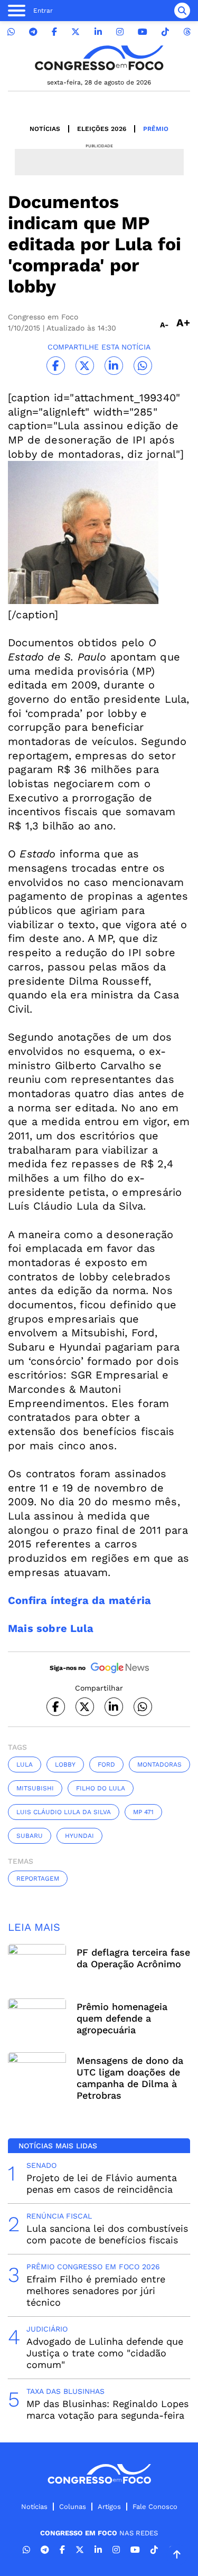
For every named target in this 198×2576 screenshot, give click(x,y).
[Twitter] (76, 32)
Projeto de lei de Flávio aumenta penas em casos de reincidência (102, 2183)
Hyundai (79, 1836)
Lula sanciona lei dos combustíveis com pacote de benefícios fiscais (107, 2234)
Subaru (30, 1836)
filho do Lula (101, 1788)
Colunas (73, 2507)
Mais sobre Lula (51, 1628)
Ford (106, 1764)
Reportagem (38, 1879)
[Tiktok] (165, 32)
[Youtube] (143, 32)
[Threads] (187, 32)
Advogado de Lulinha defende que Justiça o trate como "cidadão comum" (105, 2353)
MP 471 (143, 1812)
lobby (65, 1764)
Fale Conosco (155, 2507)
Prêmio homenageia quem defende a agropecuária (122, 2018)
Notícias (45, 129)
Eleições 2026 (102, 129)
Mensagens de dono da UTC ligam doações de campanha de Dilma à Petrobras (130, 2078)
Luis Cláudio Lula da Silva (64, 1812)
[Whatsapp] (11, 32)
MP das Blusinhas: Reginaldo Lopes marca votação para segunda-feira (107, 2409)
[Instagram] (120, 32)
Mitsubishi (35, 1788)
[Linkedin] (98, 32)
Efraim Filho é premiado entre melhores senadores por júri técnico (96, 2291)
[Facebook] (54, 32)
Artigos (109, 2507)
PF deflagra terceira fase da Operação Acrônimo (133, 1958)
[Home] (99, 58)
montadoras (159, 1764)
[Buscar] (182, 11)
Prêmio (156, 129)
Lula (25, 1764)
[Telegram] (33, 32)
